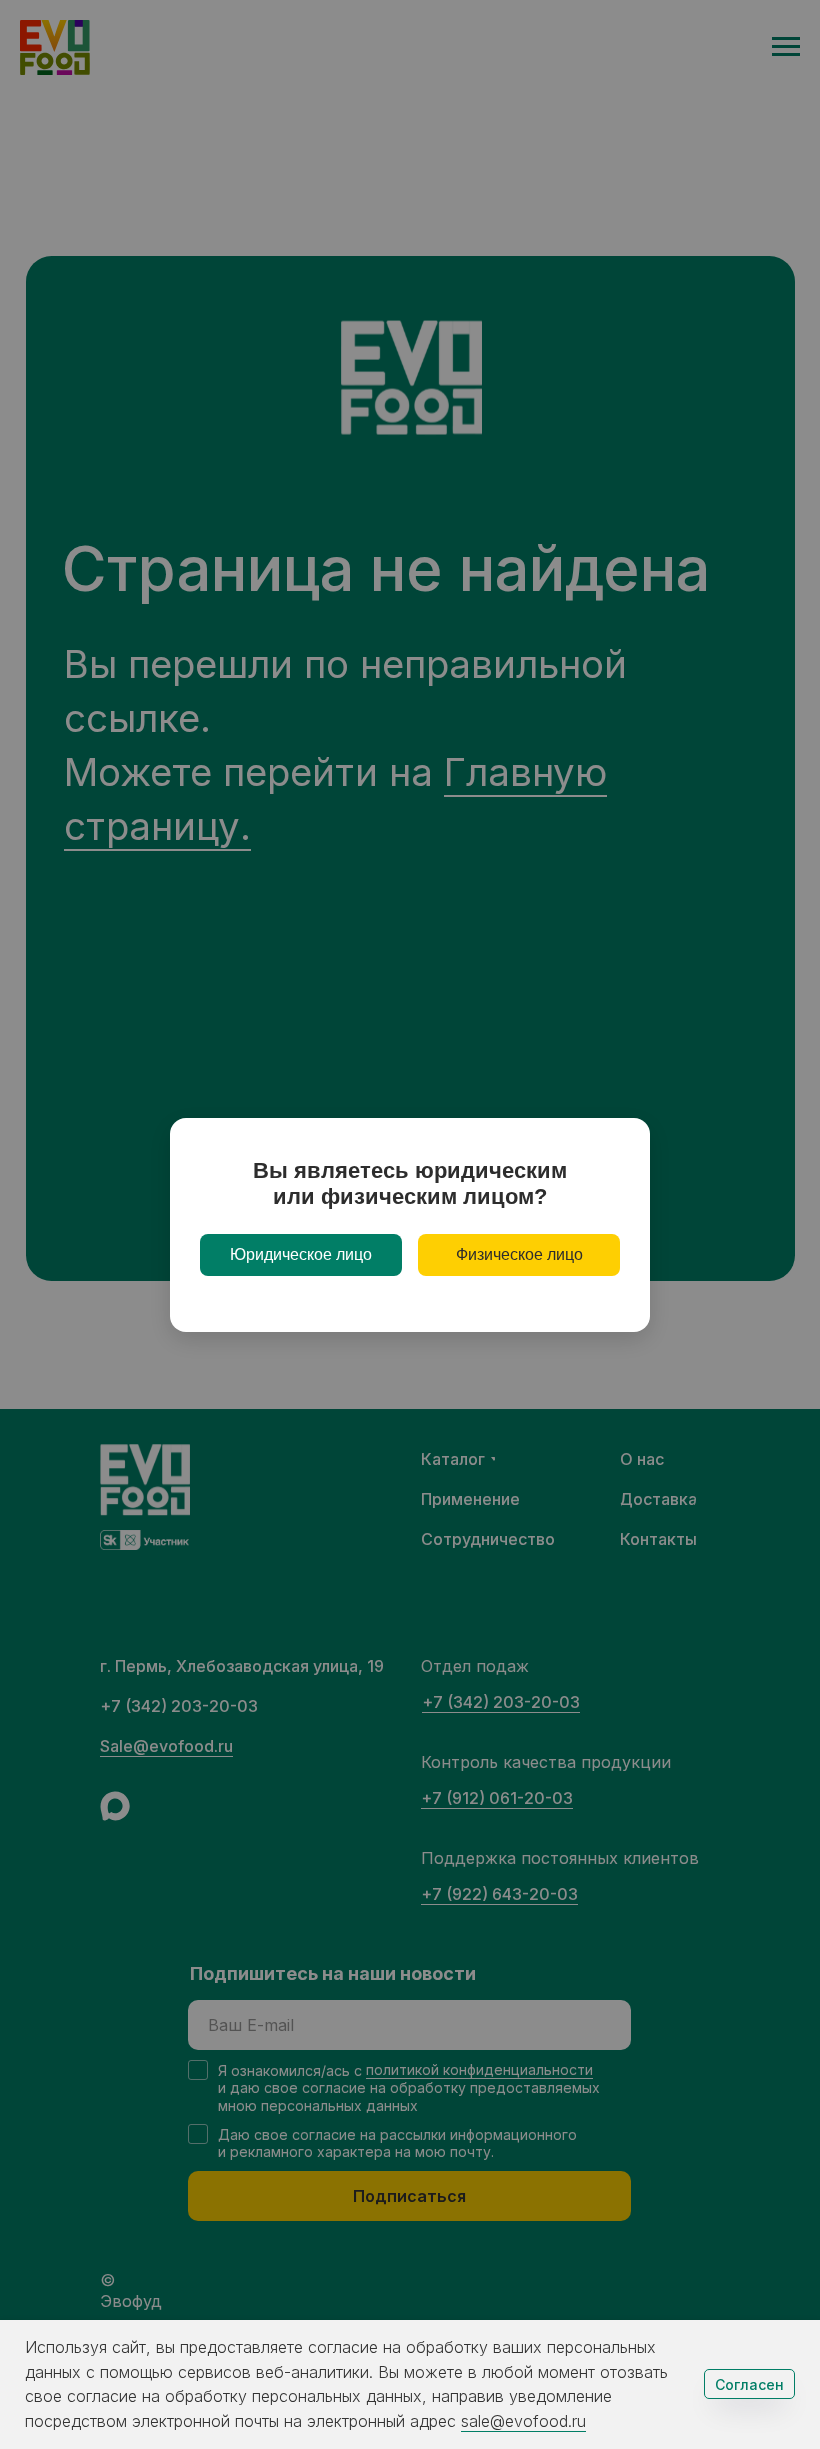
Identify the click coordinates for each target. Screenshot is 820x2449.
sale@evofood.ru (523, 2421)
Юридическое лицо (301, 1254)
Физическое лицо (519, 1254)
